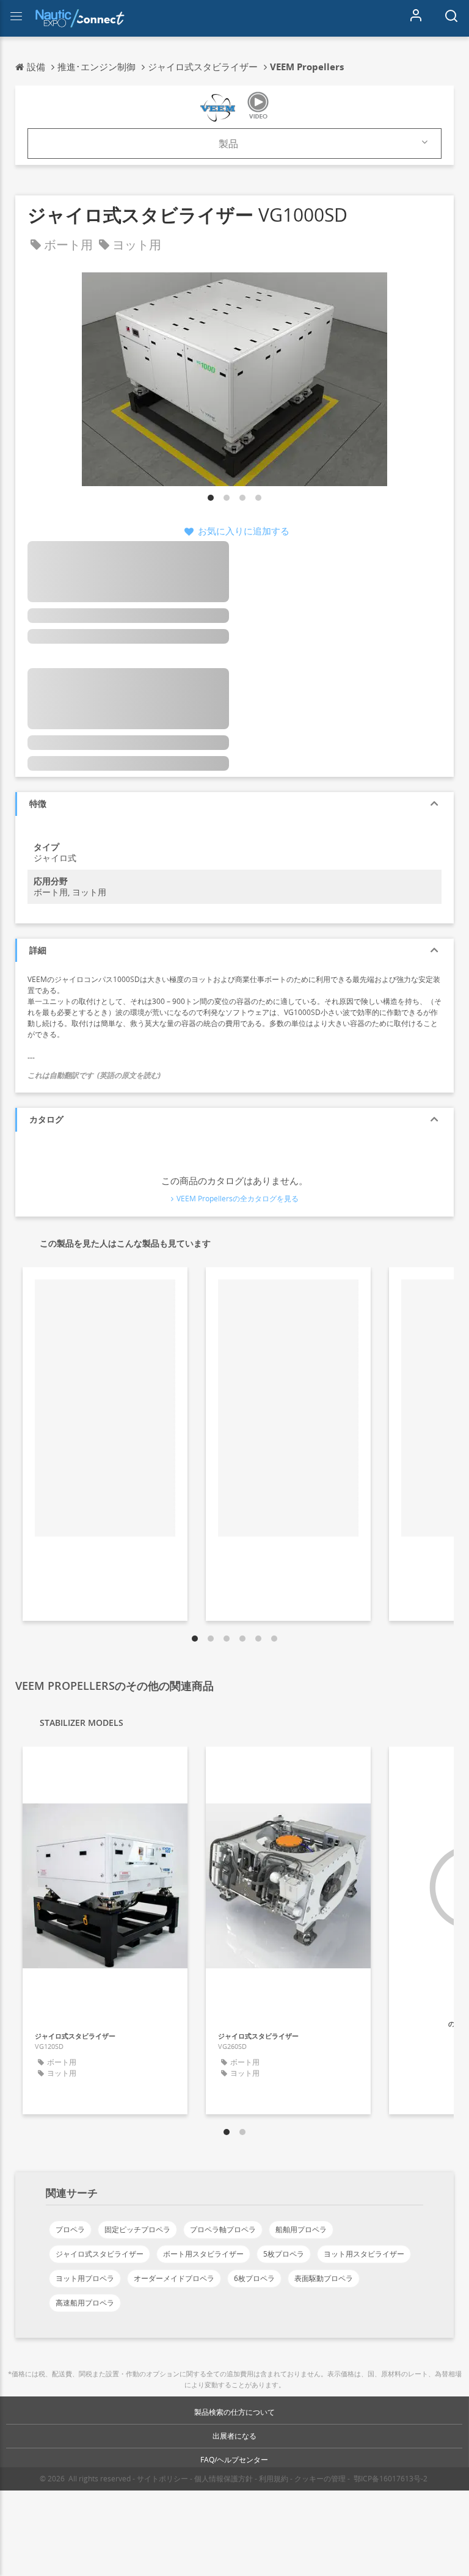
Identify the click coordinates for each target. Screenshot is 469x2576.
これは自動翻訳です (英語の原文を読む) (94, 1075)
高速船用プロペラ (85, 2303)
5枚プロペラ (284, 2254)
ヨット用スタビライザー (364, 2254)
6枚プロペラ (254, 2278)
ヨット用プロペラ (85, 2278)
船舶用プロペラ (301, 2229)
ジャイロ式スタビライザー (100, 2254)
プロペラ (70, 2229)
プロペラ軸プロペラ (223, 2229)
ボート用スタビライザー (203, 2254)
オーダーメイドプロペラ (174, 2278)
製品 (228, 144)
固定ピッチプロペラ (137, 2229)
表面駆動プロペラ (324, 2278)
